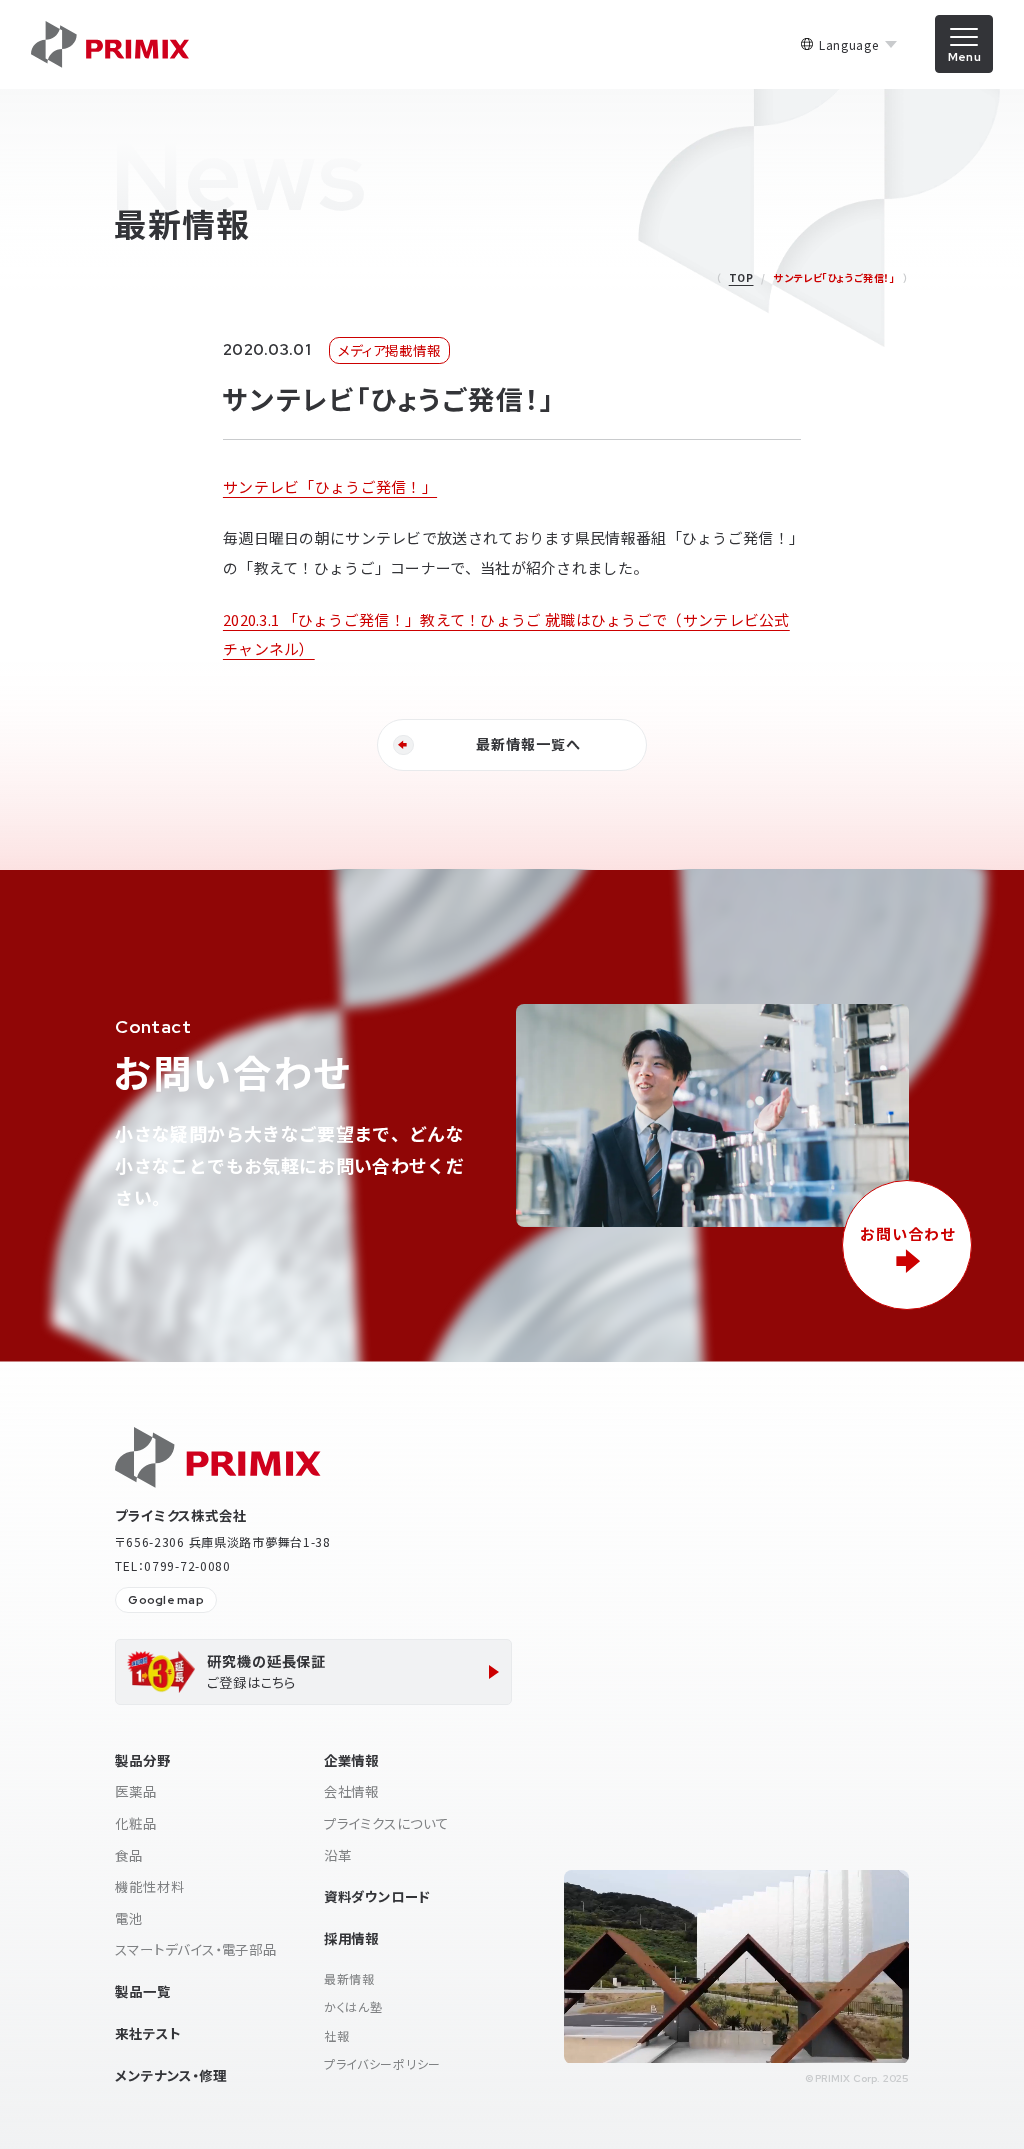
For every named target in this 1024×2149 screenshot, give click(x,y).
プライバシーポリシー (382, 2063)
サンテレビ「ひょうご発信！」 (330, 486)
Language (849, 45)
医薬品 (135, 1791)
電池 (129, 1918)
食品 (129, 1855)
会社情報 (351, 1791)
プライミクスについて (386, 1823)
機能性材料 (149, 1886)
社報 (336, 2035)
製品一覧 (142, 1991)
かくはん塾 (353, 2006)
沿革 (338, 1855)
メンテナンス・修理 (170, 2075)
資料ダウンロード (377, 1896)
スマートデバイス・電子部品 (196, 1949)
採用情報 (351, 1938)
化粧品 (135, 1823)
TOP (741, 277)
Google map (165, 1600)
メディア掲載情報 (389, 350)
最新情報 (349, 1978)
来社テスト (147, 2033)
